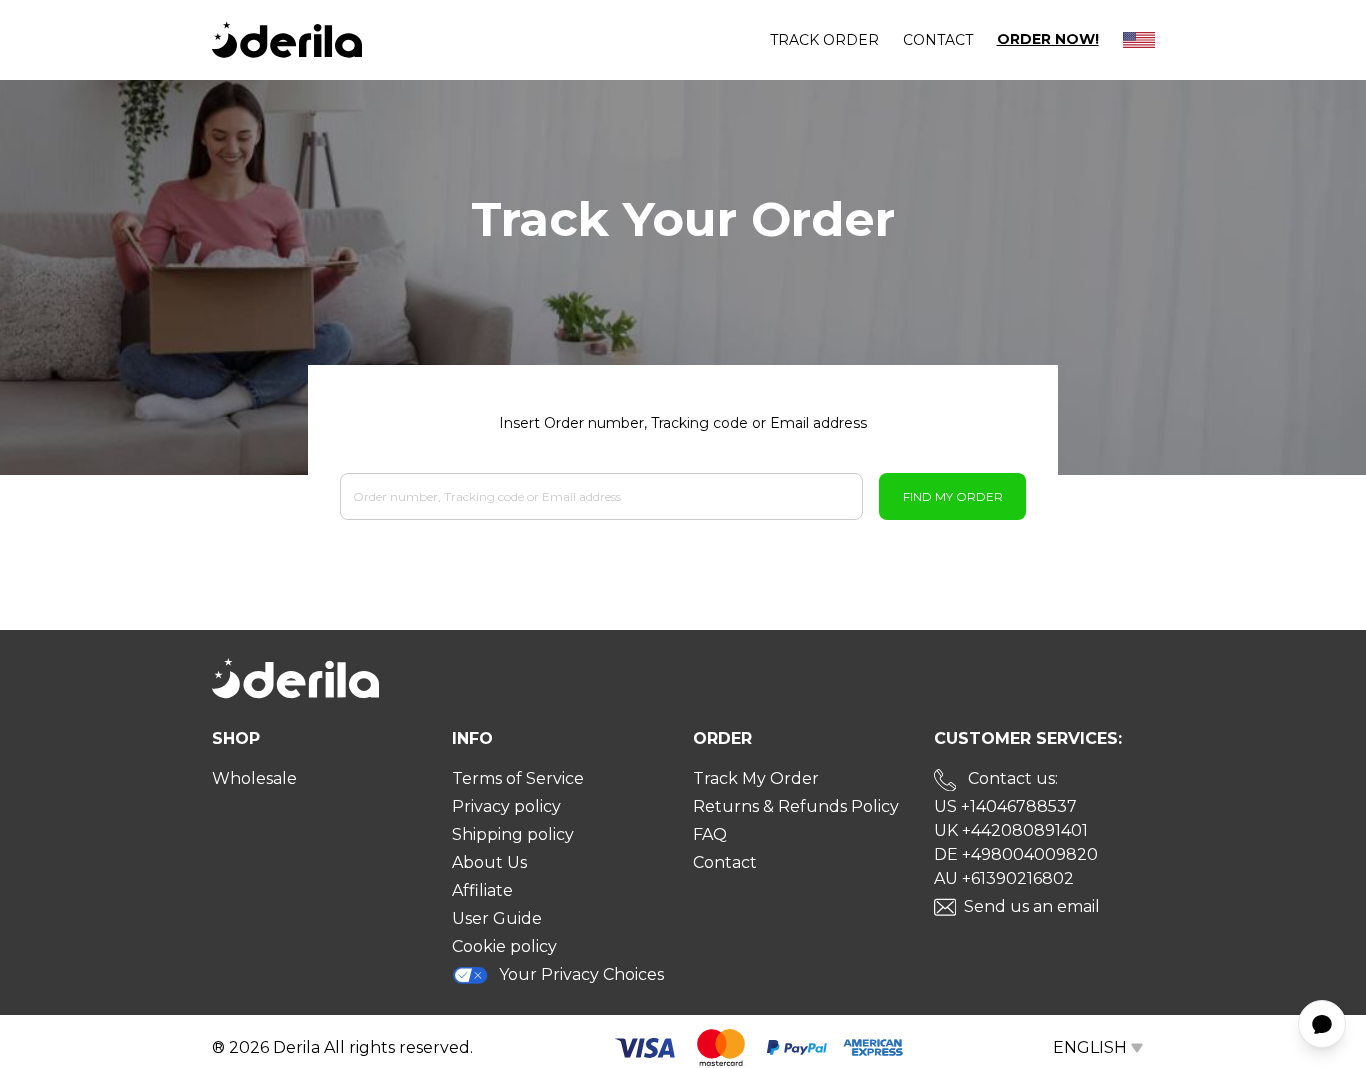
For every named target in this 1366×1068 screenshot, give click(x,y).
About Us (489, 862)
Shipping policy (513, 834)
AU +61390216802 (1004, 878)
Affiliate (482, 890)
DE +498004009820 (1016, 854)
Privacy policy (506, 806)
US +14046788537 (1005, 806)
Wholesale (254, 778)
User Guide (497, 918)
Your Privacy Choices (581, 974)
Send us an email (1032, 906)
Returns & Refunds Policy (796, 806)
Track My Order (756, 778)
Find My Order (953, 496)
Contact (938, 40)
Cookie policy (504, 946)
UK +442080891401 (1011, 830)
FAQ (710, 834)
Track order (824, 40)
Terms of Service (518, 778)
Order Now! (1048, 39)
